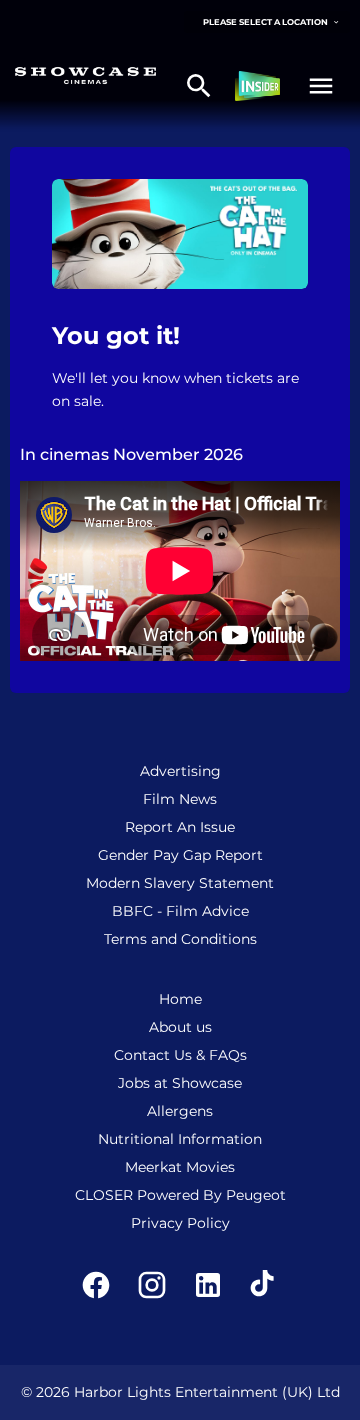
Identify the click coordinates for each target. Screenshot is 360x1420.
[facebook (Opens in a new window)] (96, 1285)
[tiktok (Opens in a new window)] (264, 1285)
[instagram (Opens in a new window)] (152, 1285)
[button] (321, 86)
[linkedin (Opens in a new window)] (208, 1285)
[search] (199, 86)
